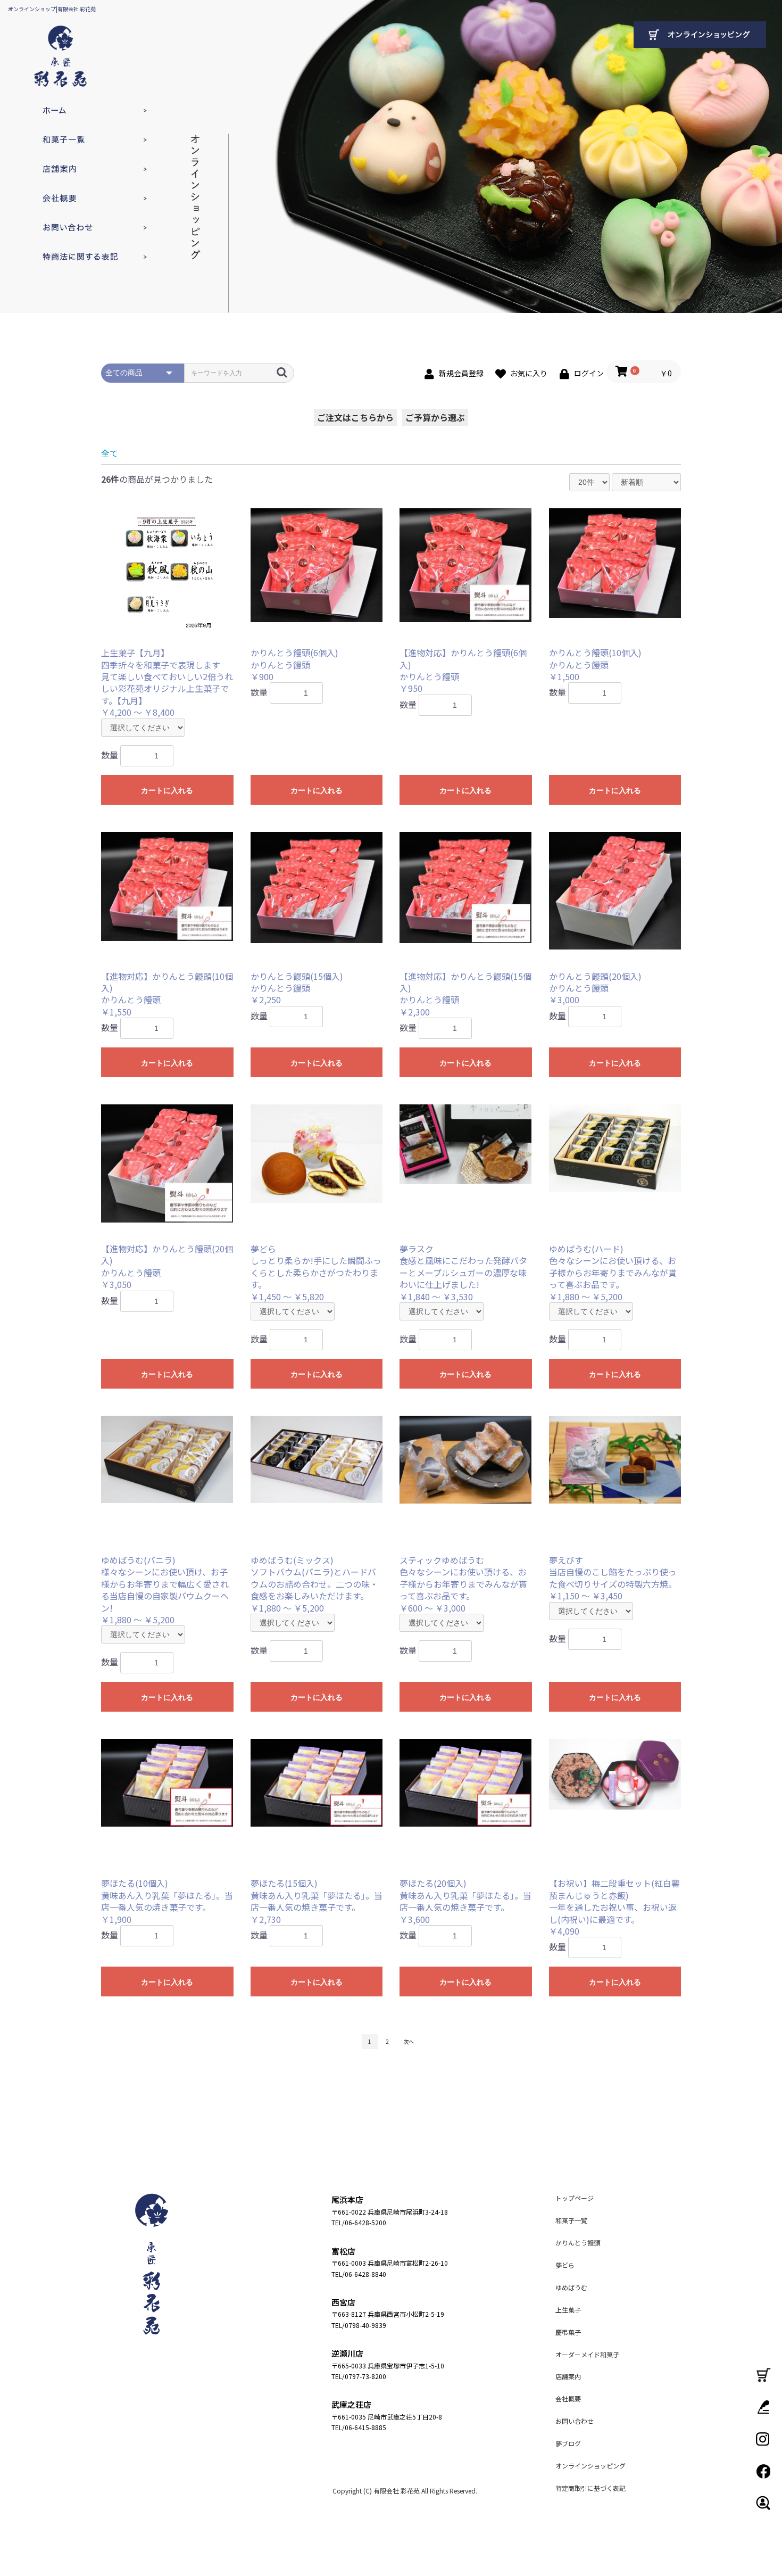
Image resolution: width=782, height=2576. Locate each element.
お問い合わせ (80, 228)
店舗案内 (80, 169)
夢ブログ (568, 2443)
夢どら (565, 2265)
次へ (409, 2041)
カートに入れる (167, 790)
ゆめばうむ (571, 2287)
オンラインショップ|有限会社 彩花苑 (52, 9)
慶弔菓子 (568, 2332)
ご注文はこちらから (355, 417)
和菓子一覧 (80, 140)
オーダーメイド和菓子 (587, 2354)
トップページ (80, 110)
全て (110, 453)
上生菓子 (568, 2310)
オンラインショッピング (590, 2466)
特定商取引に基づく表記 (80, 257)
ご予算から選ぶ (435, 417)
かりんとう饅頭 (578, 2243)
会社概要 (80, 198)
